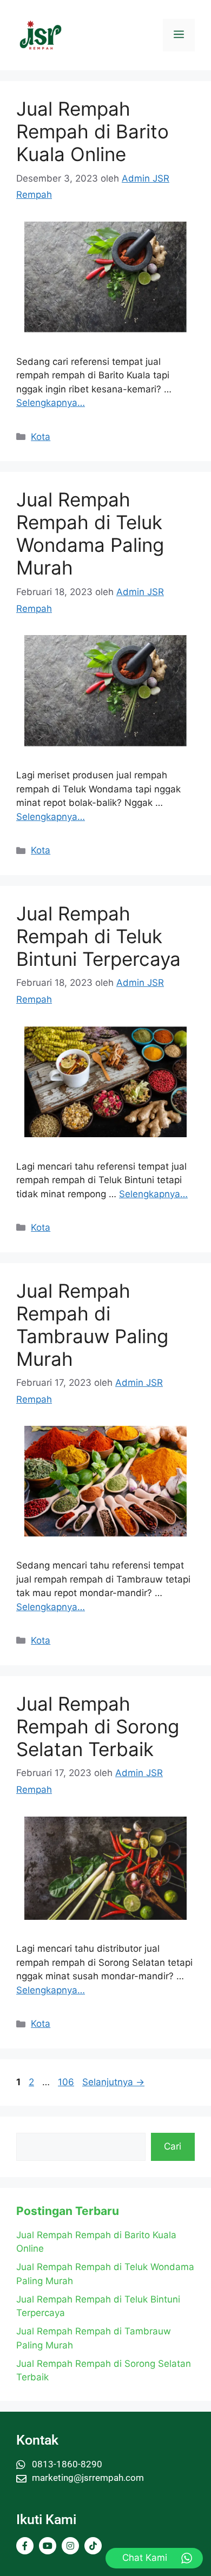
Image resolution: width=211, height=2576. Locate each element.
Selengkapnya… (51, 403)
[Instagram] (70, 2546)
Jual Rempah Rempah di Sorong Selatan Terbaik (98, 1726)
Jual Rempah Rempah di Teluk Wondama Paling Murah (90, 533)
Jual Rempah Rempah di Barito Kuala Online (93, 131)
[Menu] (179, 35)
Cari (173, 2146)
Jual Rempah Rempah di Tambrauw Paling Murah (92, 1325)
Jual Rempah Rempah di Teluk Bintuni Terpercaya (98, 936)
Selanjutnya (113, 2082)
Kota (41, 437)
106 (67, 2082)
